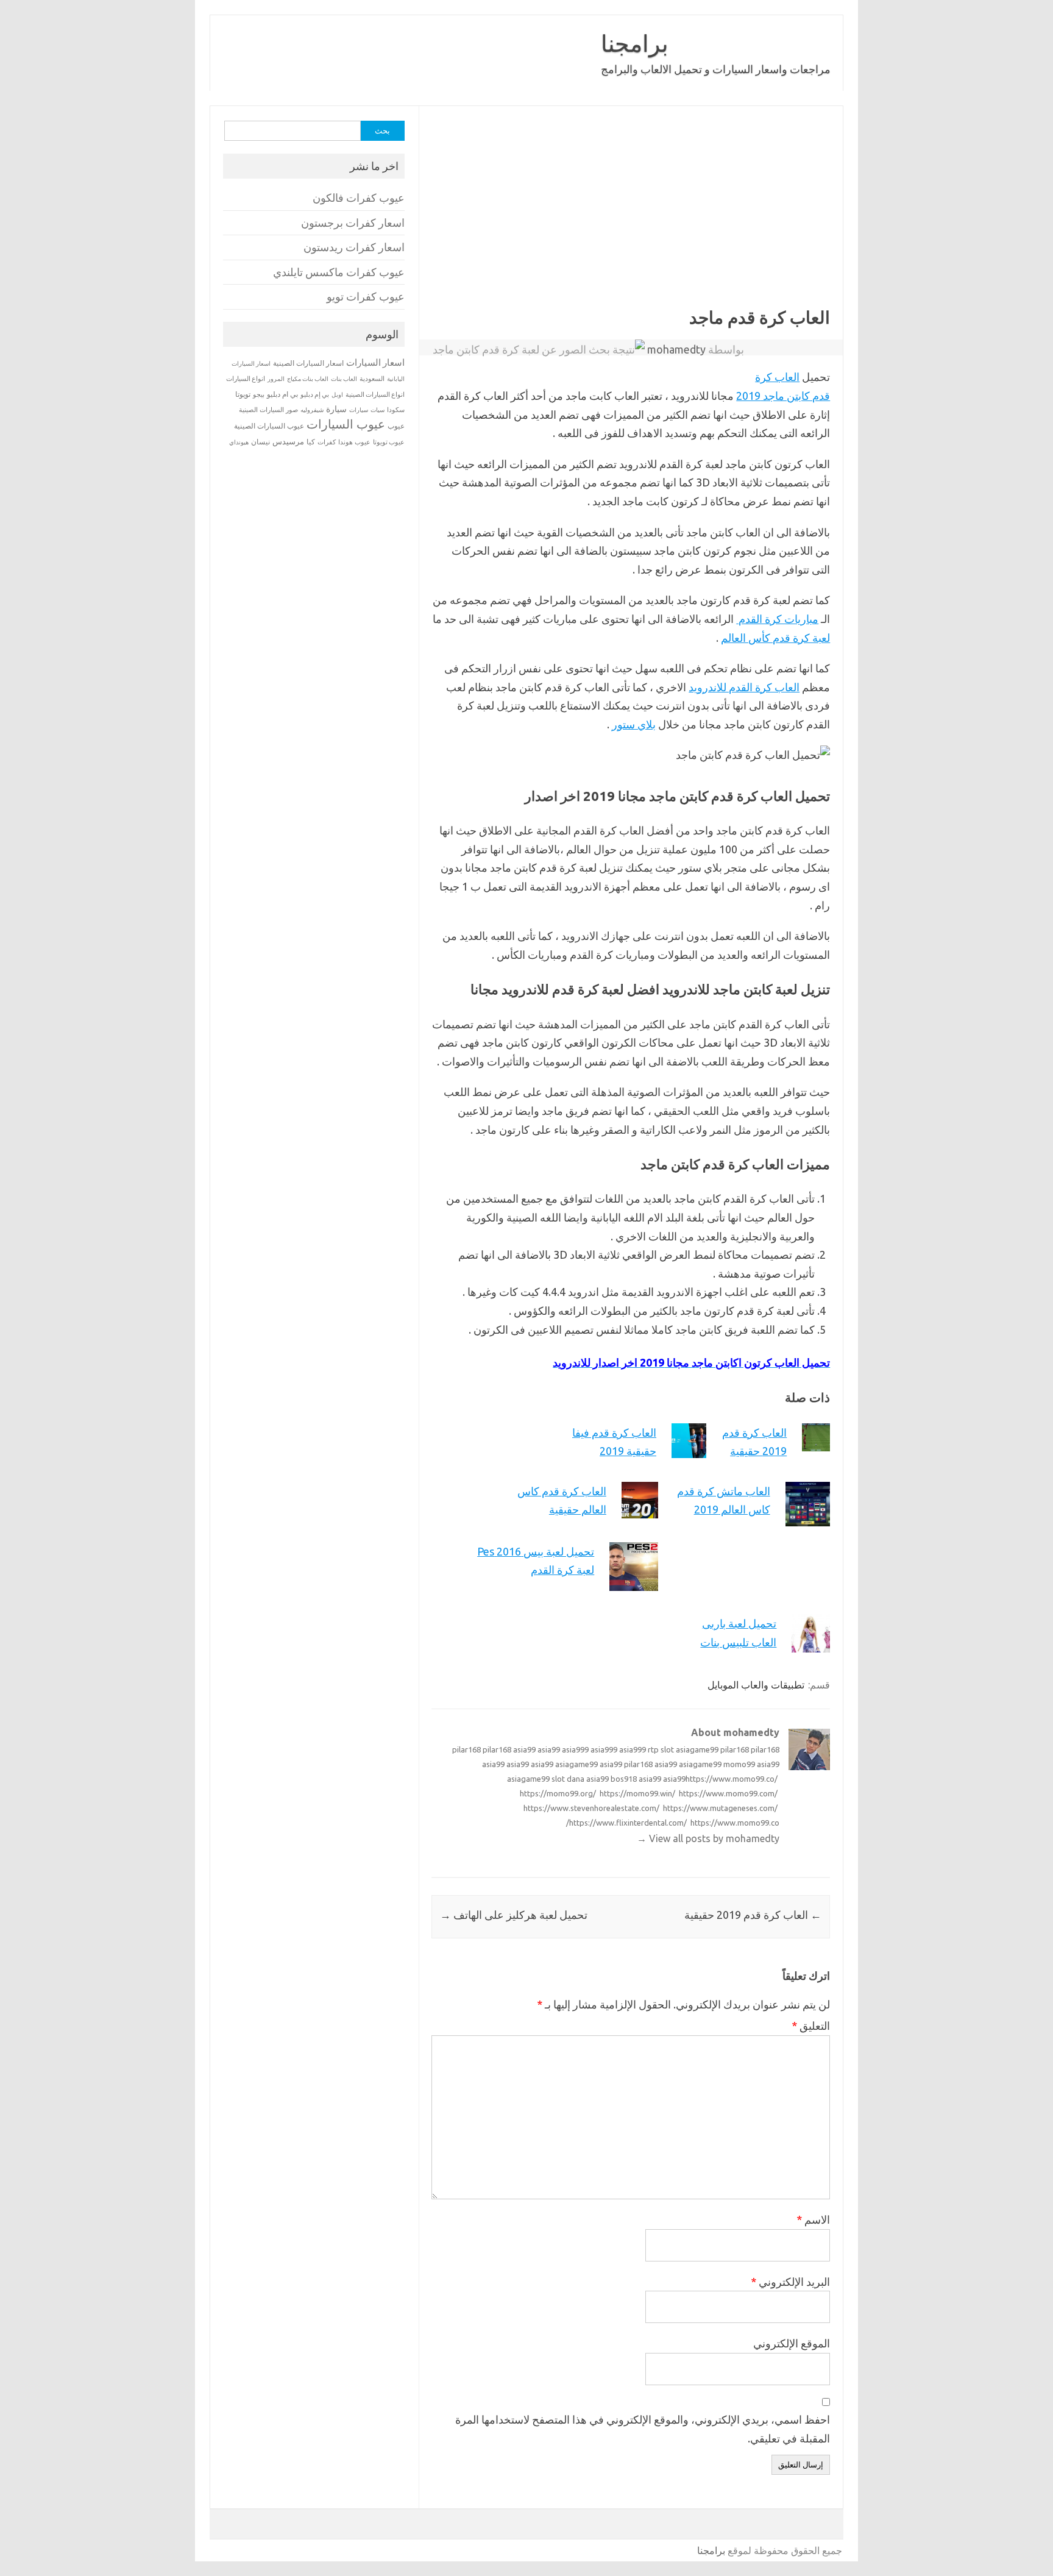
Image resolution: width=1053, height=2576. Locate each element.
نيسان (261, 442)
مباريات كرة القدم (777, 619)
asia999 (575, 1749)
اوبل (337, 395)
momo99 (739, 1764)
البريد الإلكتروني (790, 2282)
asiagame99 (697, 1749)
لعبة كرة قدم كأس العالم (775, 638)
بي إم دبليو (315, 394)
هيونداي (239, 442)
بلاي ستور (634, 724)
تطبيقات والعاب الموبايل (756, 1685)
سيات (378, 410)
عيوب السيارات (346, 424)
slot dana (568, 1779)
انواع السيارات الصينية (375, 394)
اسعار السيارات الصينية (308, 363)
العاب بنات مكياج (308, 379)
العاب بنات (344, 379)
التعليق (811, 2026)
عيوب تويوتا (389, 442)
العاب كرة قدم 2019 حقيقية (753, 1915)
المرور (276, 379)
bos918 (624, 1779)
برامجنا (635, 43)
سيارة (336, 409)
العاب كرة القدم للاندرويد (744, 687)
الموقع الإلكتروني (792, 2343)
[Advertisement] (501, 216)
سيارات (359, 410)
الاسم (813, 2219)
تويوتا (243, 394)
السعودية (372, 379)
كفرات (327, 442)
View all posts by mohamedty (708, 1838)
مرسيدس (288, 441)
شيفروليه (312, 410)
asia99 (524, 1749)
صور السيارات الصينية (268, 410)
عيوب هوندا (354, 442)
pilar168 (466, 1749)
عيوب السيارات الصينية (269, 426)
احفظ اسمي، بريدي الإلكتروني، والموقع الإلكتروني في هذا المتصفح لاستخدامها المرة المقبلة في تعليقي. (643, 2429)
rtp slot (661, 1749)
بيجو (259, 394)
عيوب (396, 426)
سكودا (396, 410)
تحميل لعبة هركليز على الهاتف (514, 1915)
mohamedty (676, 349)
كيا (311, 442)
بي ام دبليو (282, 394)
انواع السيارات (246, 379)
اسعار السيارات (375, 362)
